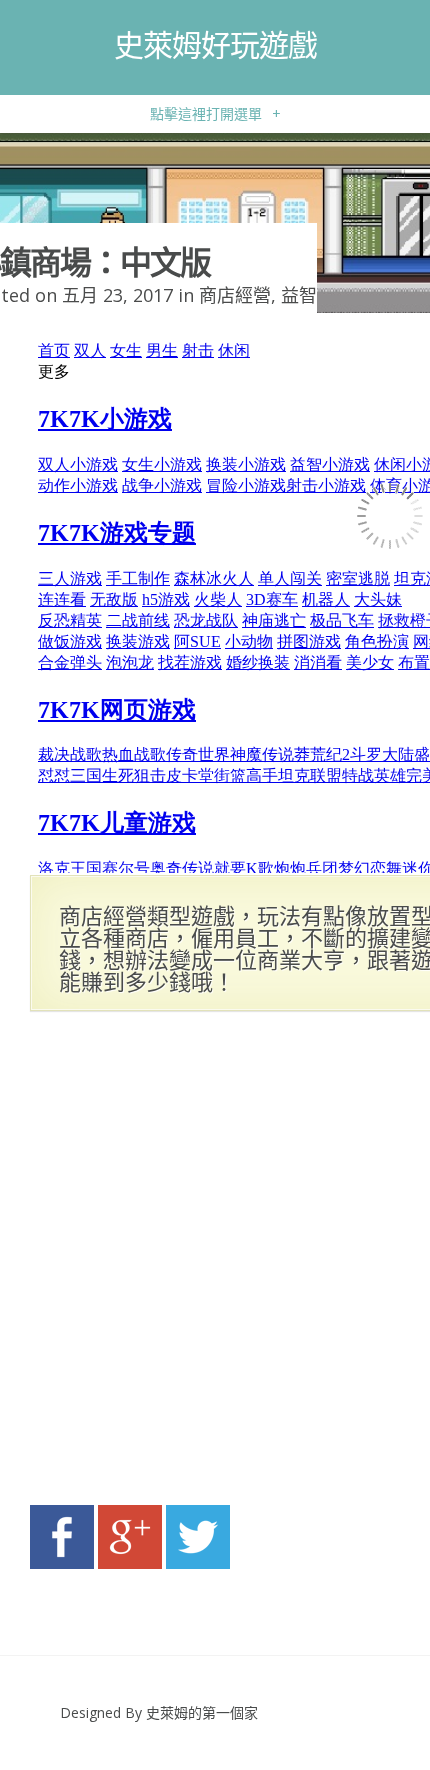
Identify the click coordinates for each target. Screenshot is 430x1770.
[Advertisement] (215, 1264)
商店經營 (235, 295)
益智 (299, 295)
